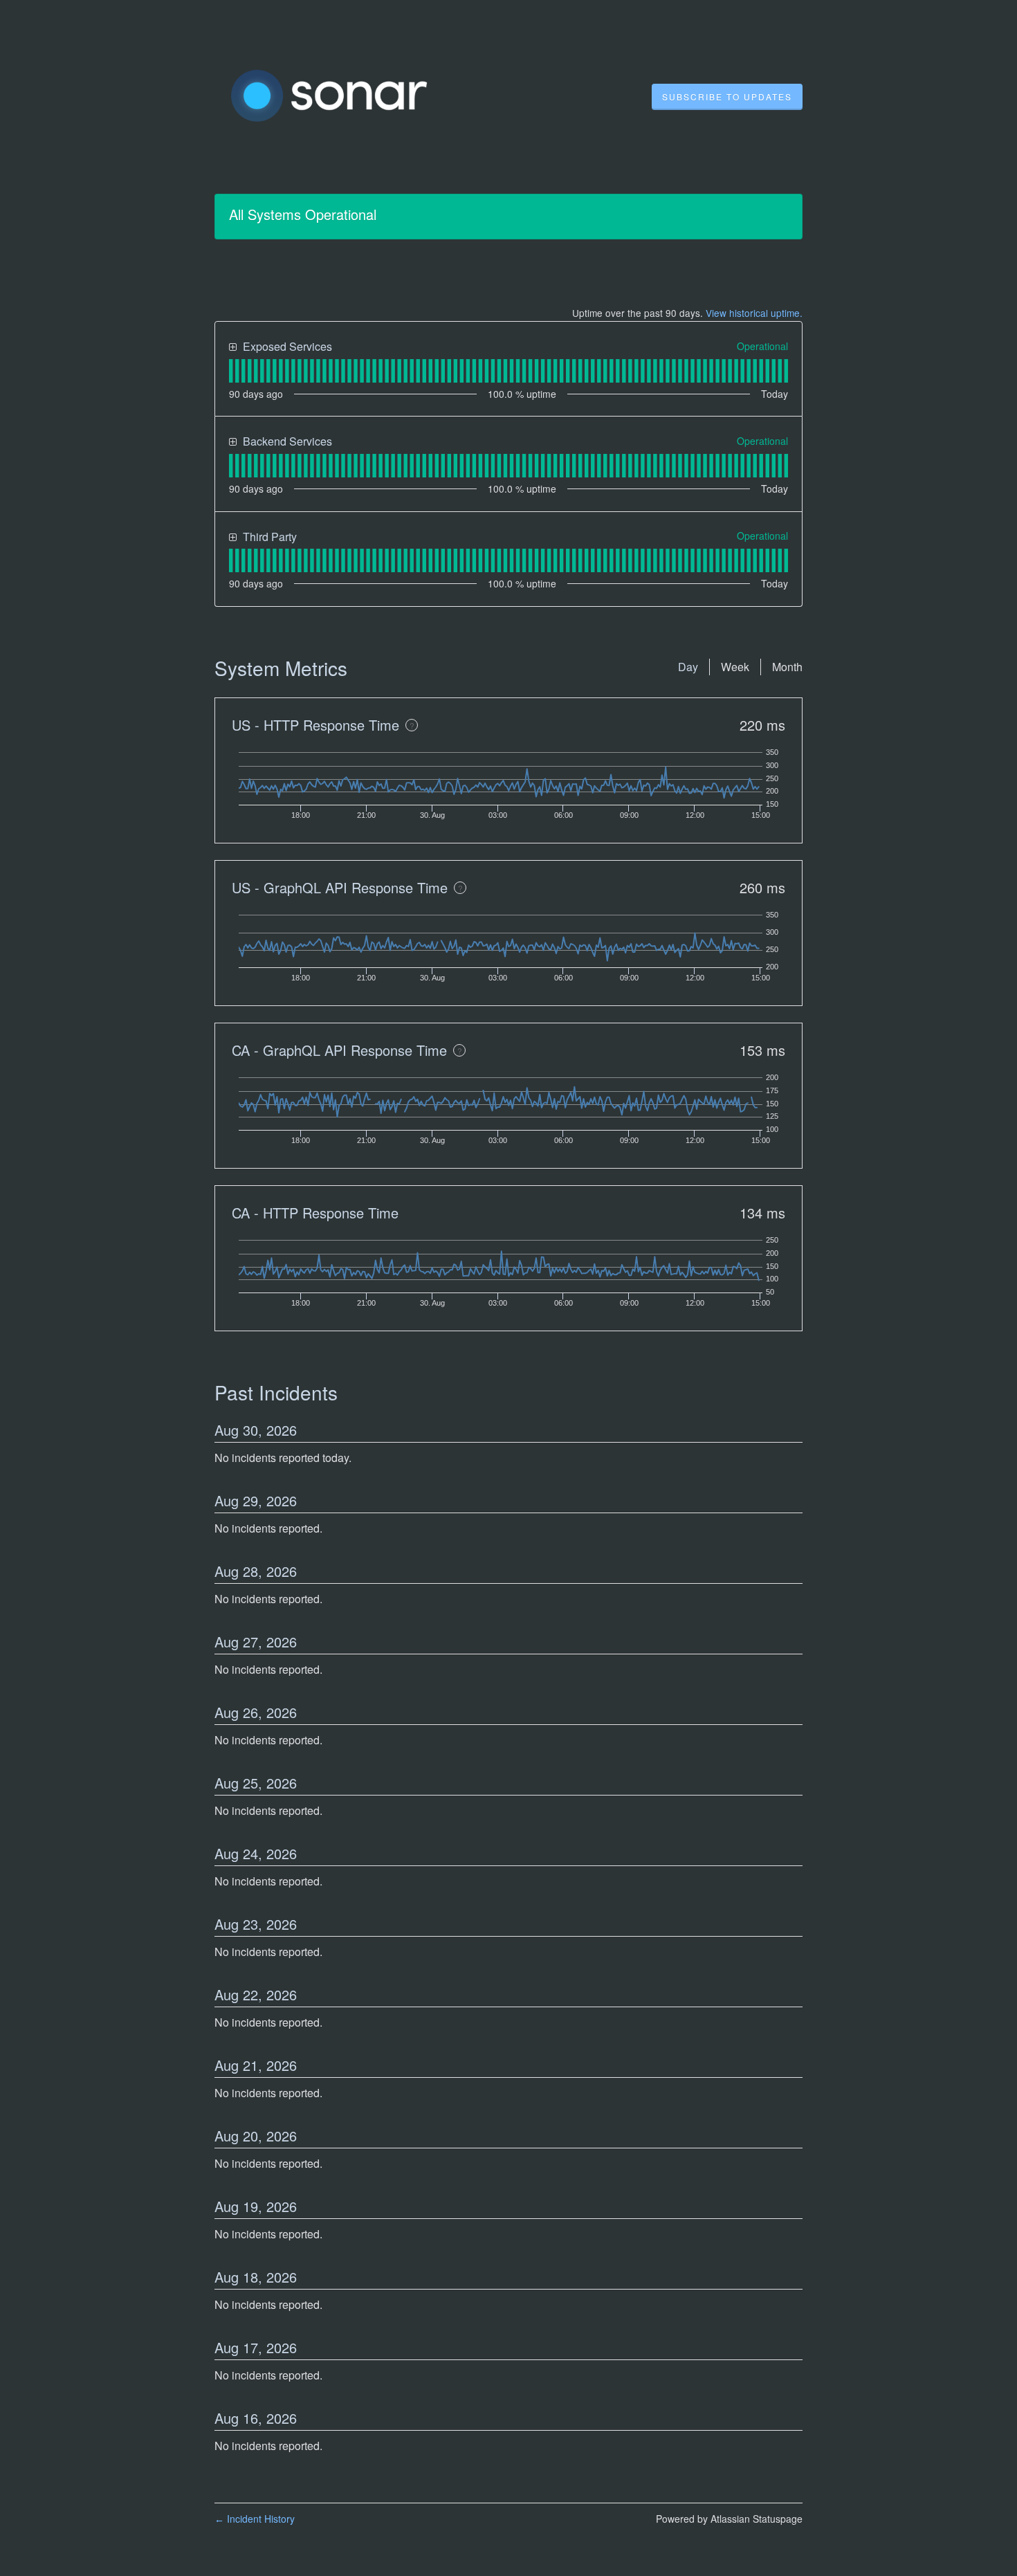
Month (787, 667)
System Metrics (281, 668)
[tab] (231, 371)
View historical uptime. (754, 313)
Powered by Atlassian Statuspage (729, 2519)
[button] (727, 97)
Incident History (255, 2519)
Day (688, 667)
